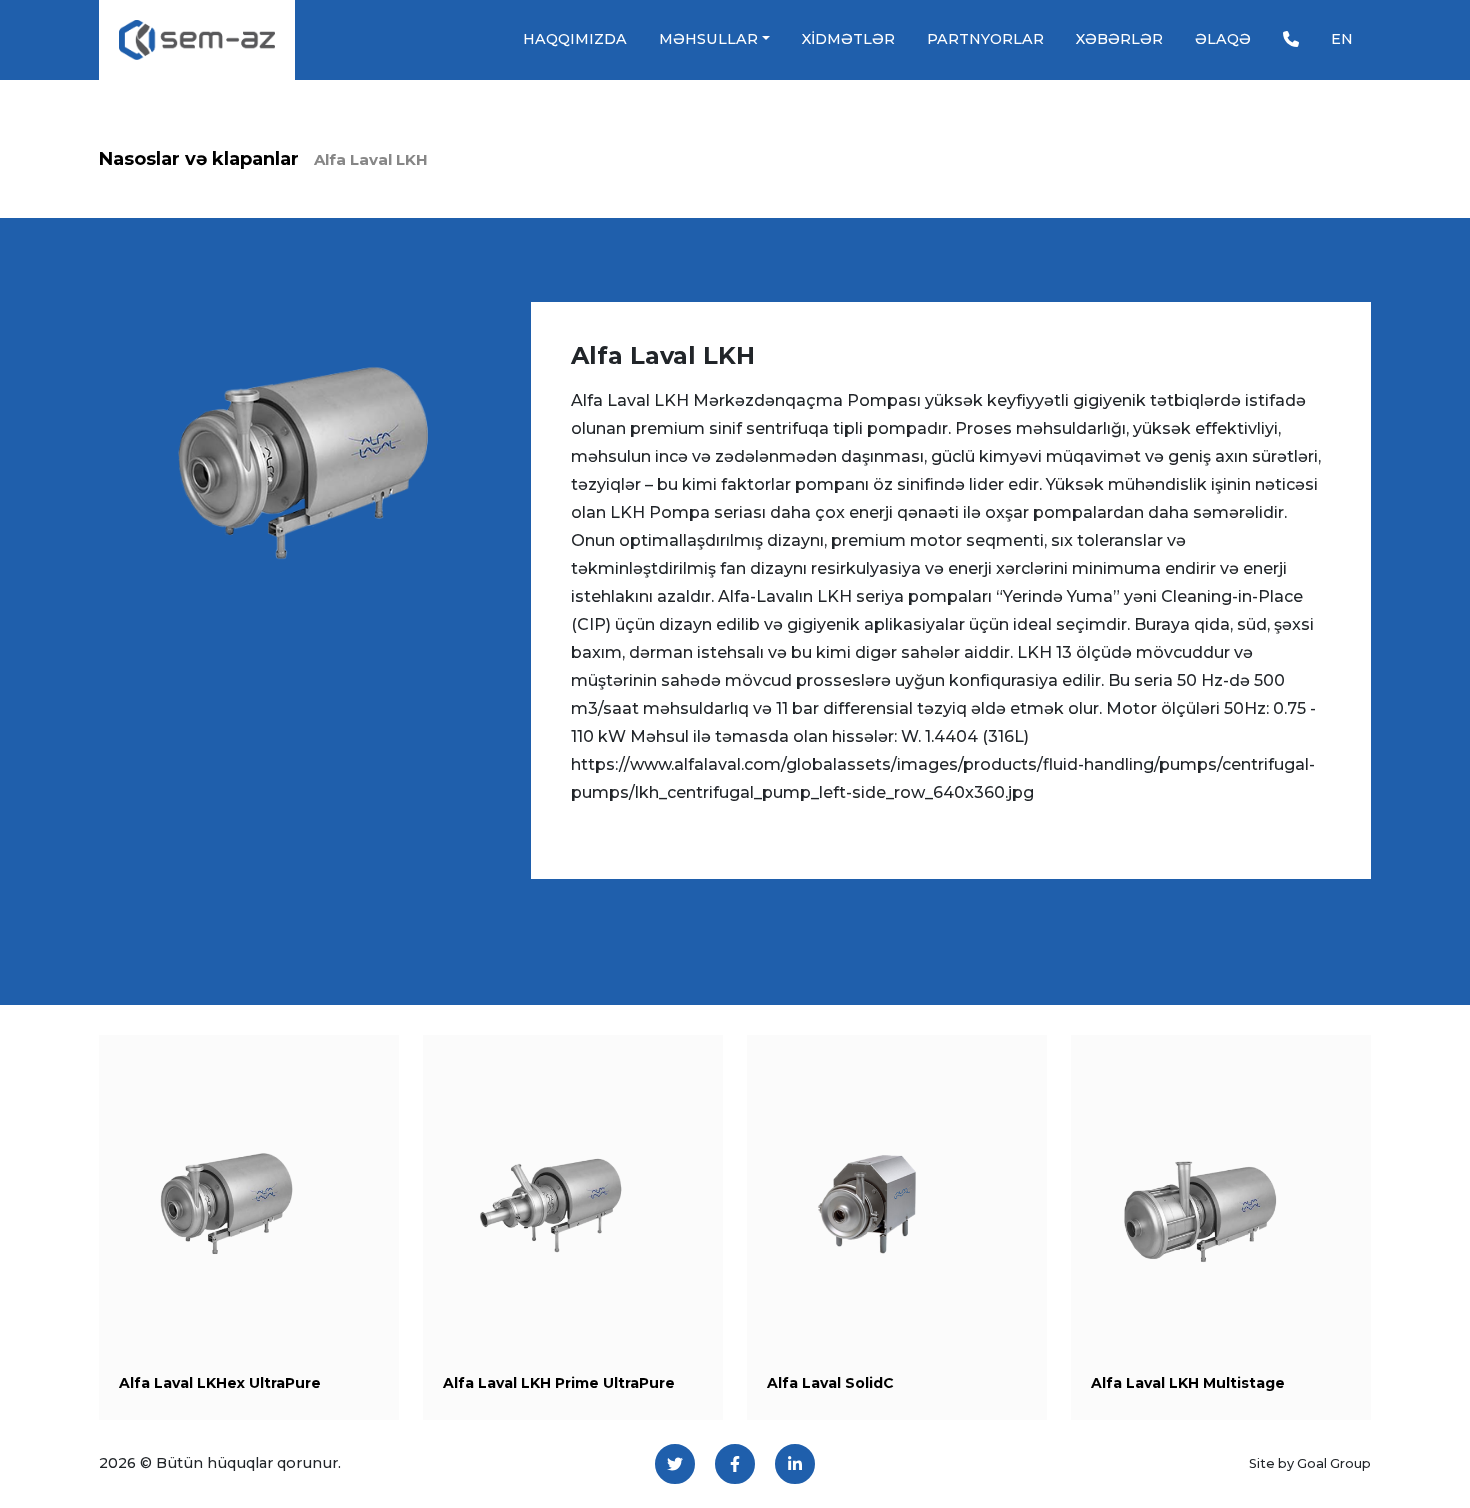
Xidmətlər (848, 39)
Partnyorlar (985, 39)
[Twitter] (675, 1464)
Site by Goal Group (1310, 1463)
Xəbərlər (1119, 39)
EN (1342, 39)
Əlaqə (1223, 39)
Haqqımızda (575, 39)
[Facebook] (735, 1464)
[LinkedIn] (795, 1464)
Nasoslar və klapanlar (199, 159)
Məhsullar (708, 39)
